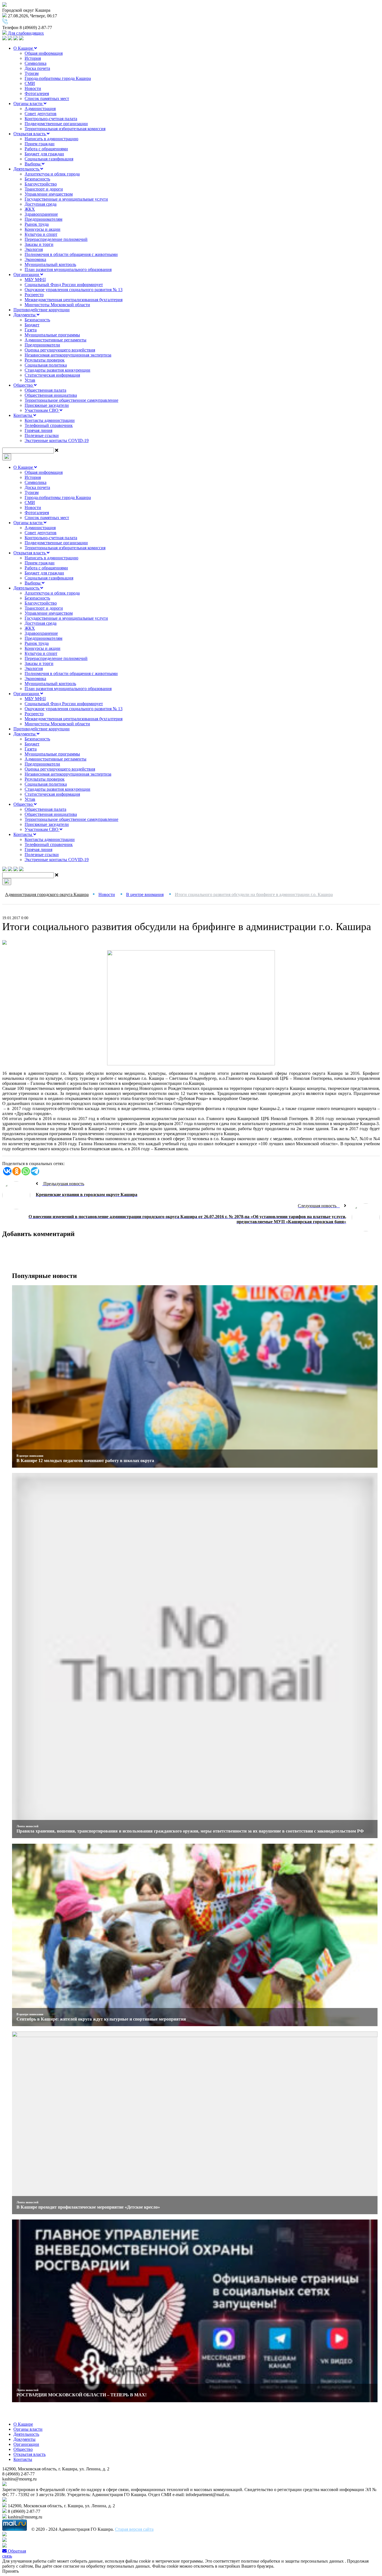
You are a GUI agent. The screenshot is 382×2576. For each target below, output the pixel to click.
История (33, 58)
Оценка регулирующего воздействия (60, 350)
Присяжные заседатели (47, 405)
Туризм (32, 73)
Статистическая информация (52, 375)
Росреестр (34, 295)
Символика (36, 63)
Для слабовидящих (25, 33)
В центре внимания (30, 1456)
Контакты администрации (50, 420)
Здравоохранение (41, 214)
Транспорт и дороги (44, 189)
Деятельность (27, 169)
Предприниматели (42, 345)
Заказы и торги (39, 244)
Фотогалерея (37, 93)
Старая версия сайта (134, 2529)
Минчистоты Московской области (57, 305)
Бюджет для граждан (44, 154)
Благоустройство (41, 184)
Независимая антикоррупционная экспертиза (68, 355)
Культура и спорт (41, 234)
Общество (24, 385)
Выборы (33, 164)
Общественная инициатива (51, 395)
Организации (27, 275)
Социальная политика (46, 365)
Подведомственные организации (56, 124)
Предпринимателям (43, 219)
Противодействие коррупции (42, 310)
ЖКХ (30, 209)
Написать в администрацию (51, 139)
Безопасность (37, 179)
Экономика (35, 259)
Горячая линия (38, 430)
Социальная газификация (49, 159)
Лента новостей (27, 1826)
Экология (34, 249)
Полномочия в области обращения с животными (71, 254)
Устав (30, 380)
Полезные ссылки (42, 435)
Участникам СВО (42, 410)
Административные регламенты (56, 340)
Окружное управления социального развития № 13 (74, 290)
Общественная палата (45, 390)
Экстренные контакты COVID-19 (57, 440)
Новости (33, 88)
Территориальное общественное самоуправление (71, 400)
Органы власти (29, 104)
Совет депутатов (41, 114)
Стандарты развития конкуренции (57, 370)
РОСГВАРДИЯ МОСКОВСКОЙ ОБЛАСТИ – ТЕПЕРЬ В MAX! (82, 2395)
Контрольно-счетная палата (51, 119)
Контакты (23, 415)
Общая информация (44, 53)
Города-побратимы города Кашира (58, 78)
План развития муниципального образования (68, 269)
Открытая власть (30, 134)
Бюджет (32, 325)
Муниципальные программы (52, 335)
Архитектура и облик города (52, 174)
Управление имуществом (49, 194)
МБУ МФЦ (35, 280)
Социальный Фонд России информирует (64, 285)
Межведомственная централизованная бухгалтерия (74, 300)
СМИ (30, 83)
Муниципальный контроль (50, 264)
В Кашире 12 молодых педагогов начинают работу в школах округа (85, 1461)
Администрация (40, 109)
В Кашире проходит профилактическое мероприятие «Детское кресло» (88, 2207)
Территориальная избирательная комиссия (65, 129)
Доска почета (37, 68)
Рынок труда (37, 224)
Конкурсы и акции (43, 229)
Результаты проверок (45, 360)
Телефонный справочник (49, 425)
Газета (31, 330)
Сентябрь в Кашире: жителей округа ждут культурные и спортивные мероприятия (101, 2019)
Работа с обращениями (46, 149)
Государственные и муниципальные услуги (66, 199)
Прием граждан (40, 144)
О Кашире (24, 48)
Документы (25, 315)
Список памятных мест (47, 98)
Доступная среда (41, 204)
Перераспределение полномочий (56, 239)
